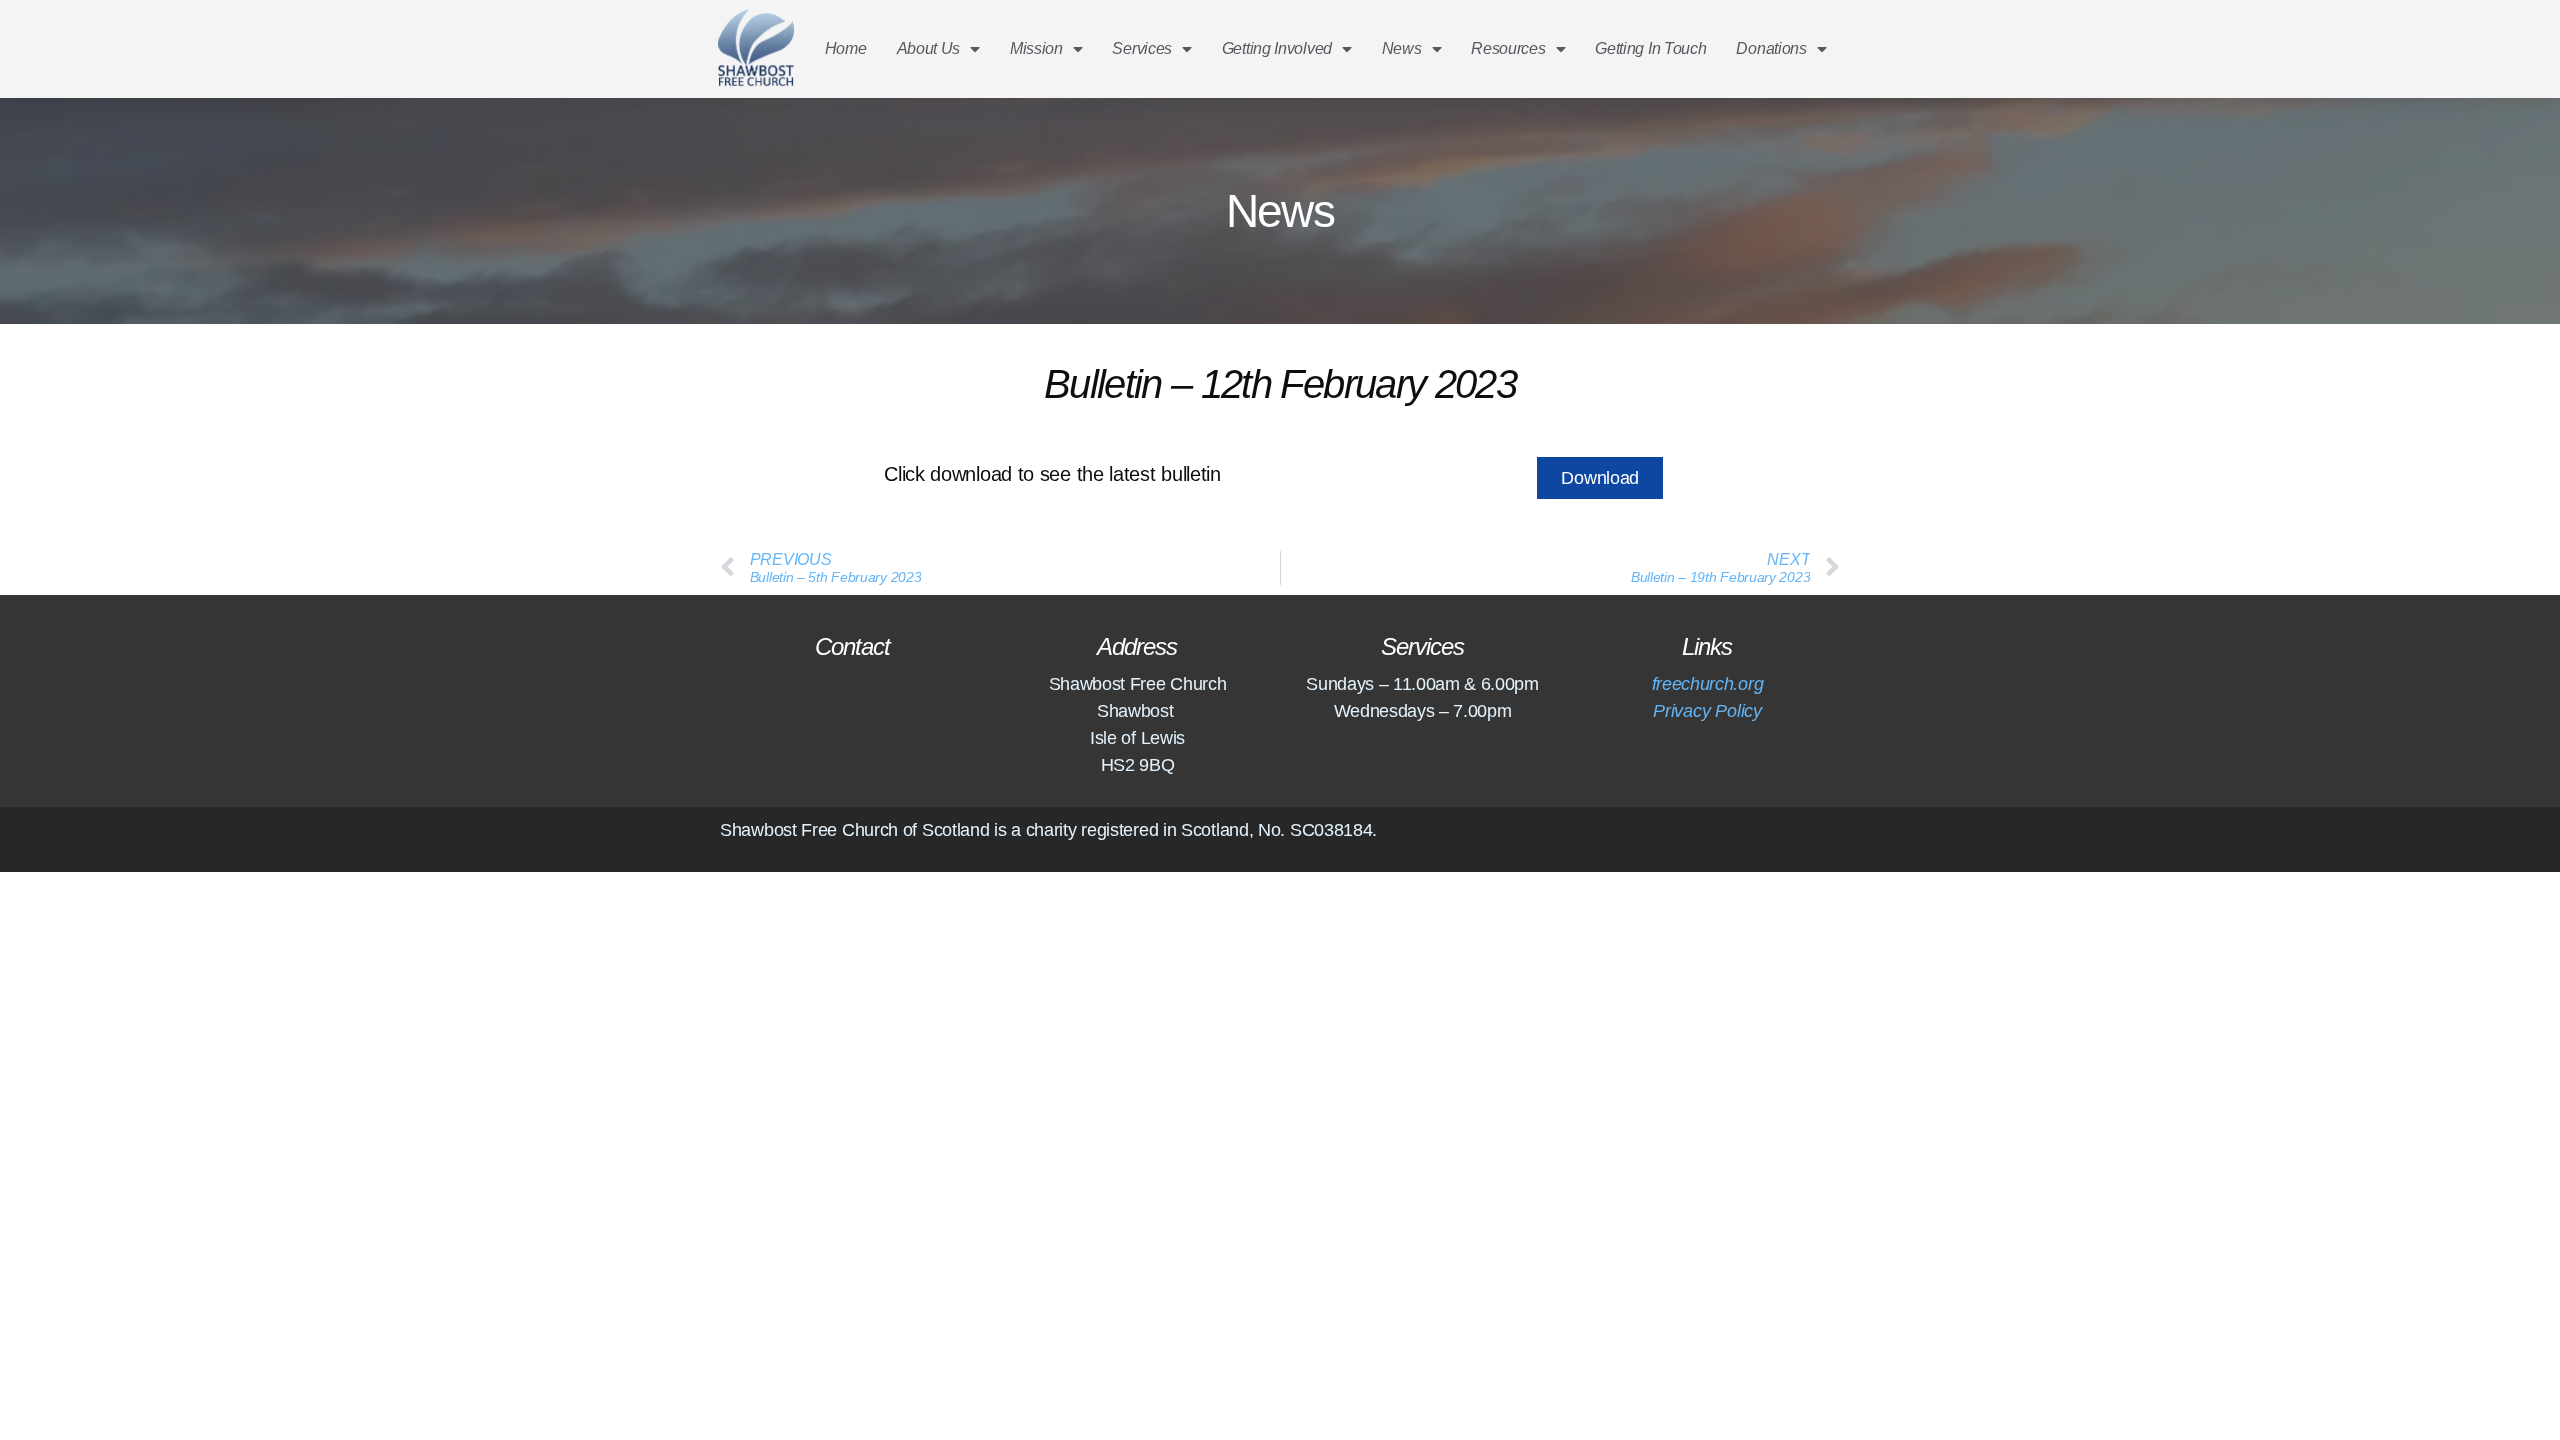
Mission (1036, 48)
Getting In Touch (1650, 48)
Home (846, 48)
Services (1142, 48)
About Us (929, 48)
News (1402, 48)
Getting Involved (1277, 48)
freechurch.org (1707, 684)
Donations (1771, 48)
